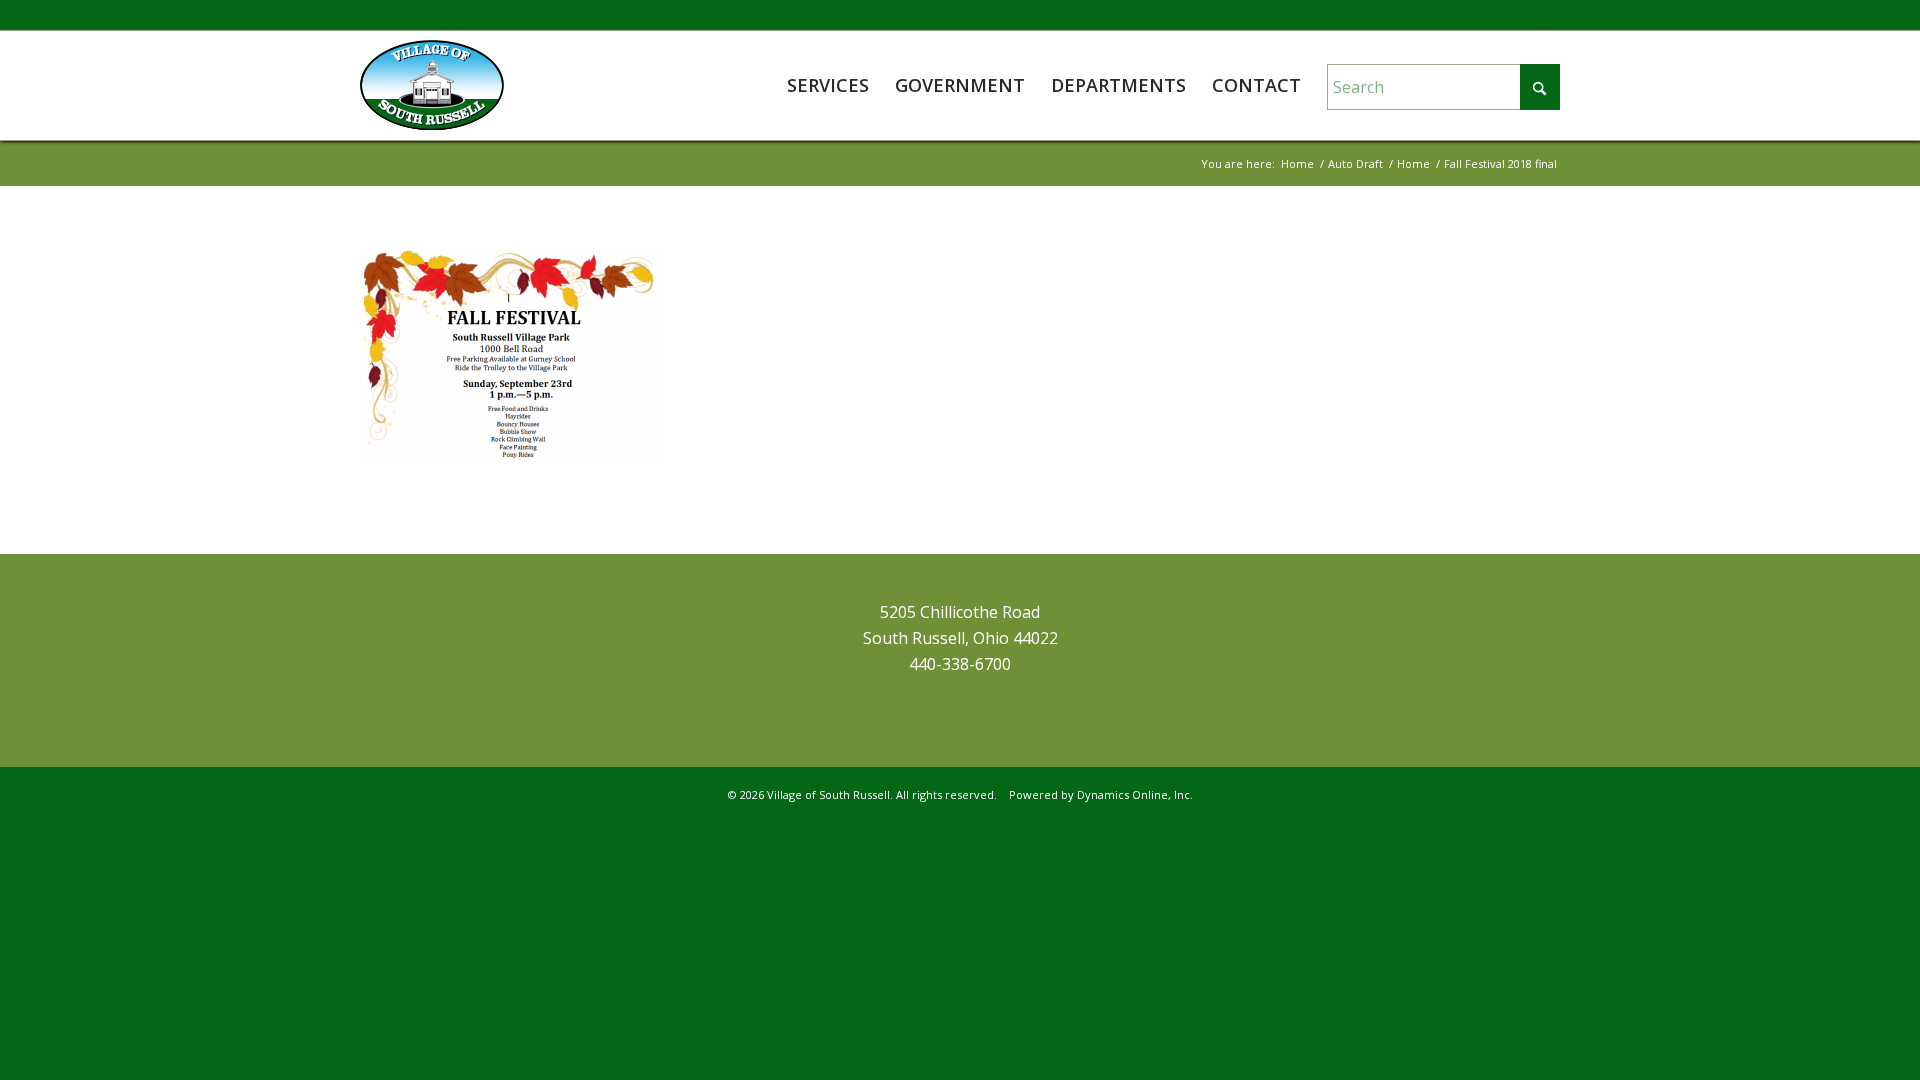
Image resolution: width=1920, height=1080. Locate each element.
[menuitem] (828, 85)
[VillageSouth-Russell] (432, 85)
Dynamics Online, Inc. (1135, 794)
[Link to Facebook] (1545, 15)
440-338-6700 (960, 664)
